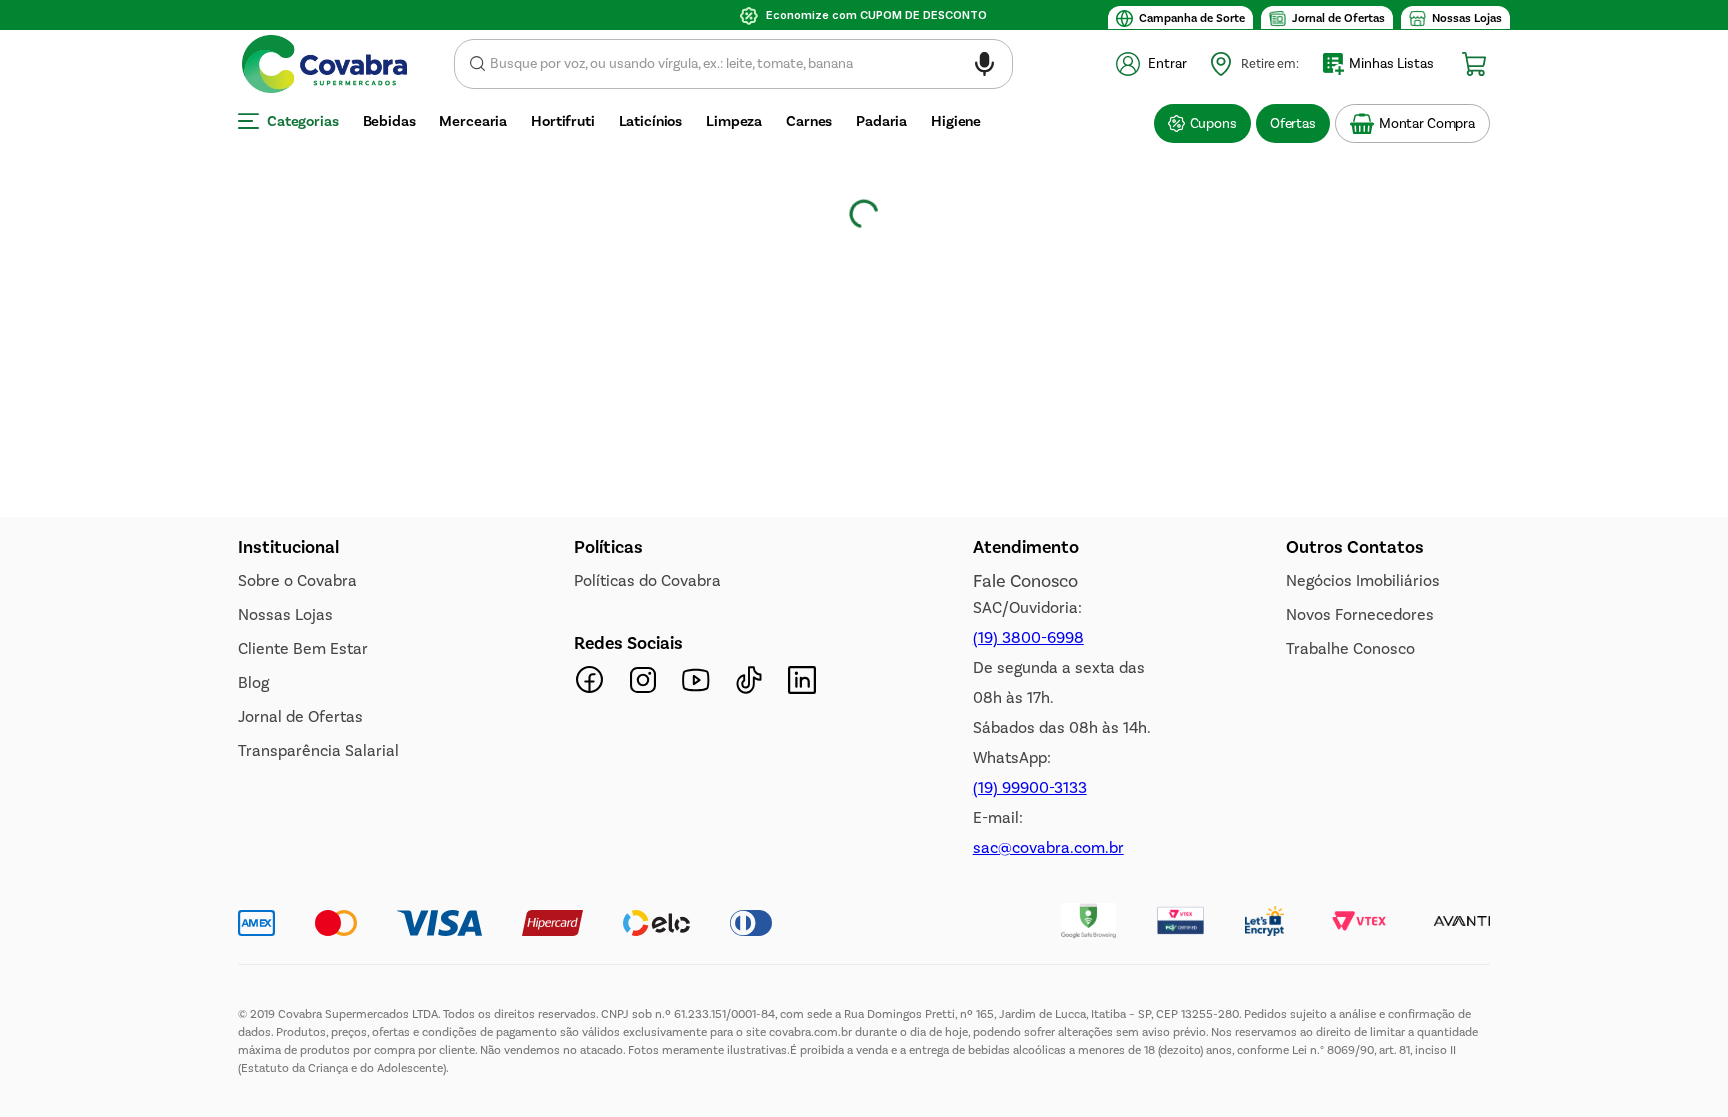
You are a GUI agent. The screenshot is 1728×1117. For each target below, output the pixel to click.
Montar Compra (1427, 123)
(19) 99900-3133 (1030, 787)
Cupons (1213, 123)
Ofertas (1293, 123)
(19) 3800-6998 (1028, 637)
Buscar (477, 64)
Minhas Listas (1391, 63)
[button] (984, 67)
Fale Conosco (1025, 581)
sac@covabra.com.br (1048, 847)
